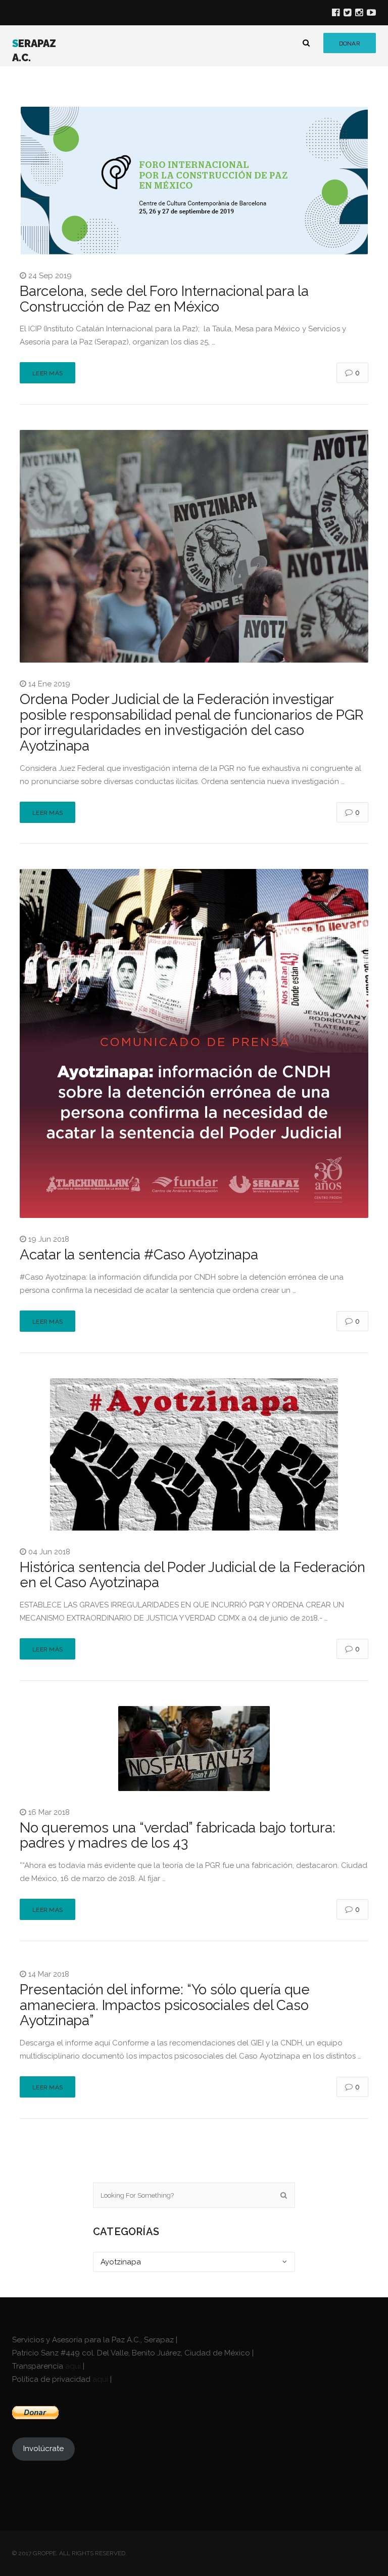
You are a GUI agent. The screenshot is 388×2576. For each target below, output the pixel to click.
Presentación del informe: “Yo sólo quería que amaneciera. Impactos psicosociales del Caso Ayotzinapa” (165, 2005)
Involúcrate (43, 2449)
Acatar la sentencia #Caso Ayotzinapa (139, 1255)
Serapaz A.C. (34, 51)
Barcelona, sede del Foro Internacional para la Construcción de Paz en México (164, 299)
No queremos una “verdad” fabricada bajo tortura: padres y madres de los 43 (177, 1836)
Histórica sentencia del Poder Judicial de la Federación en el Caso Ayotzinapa (192, 1575)
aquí (73, 2366)
